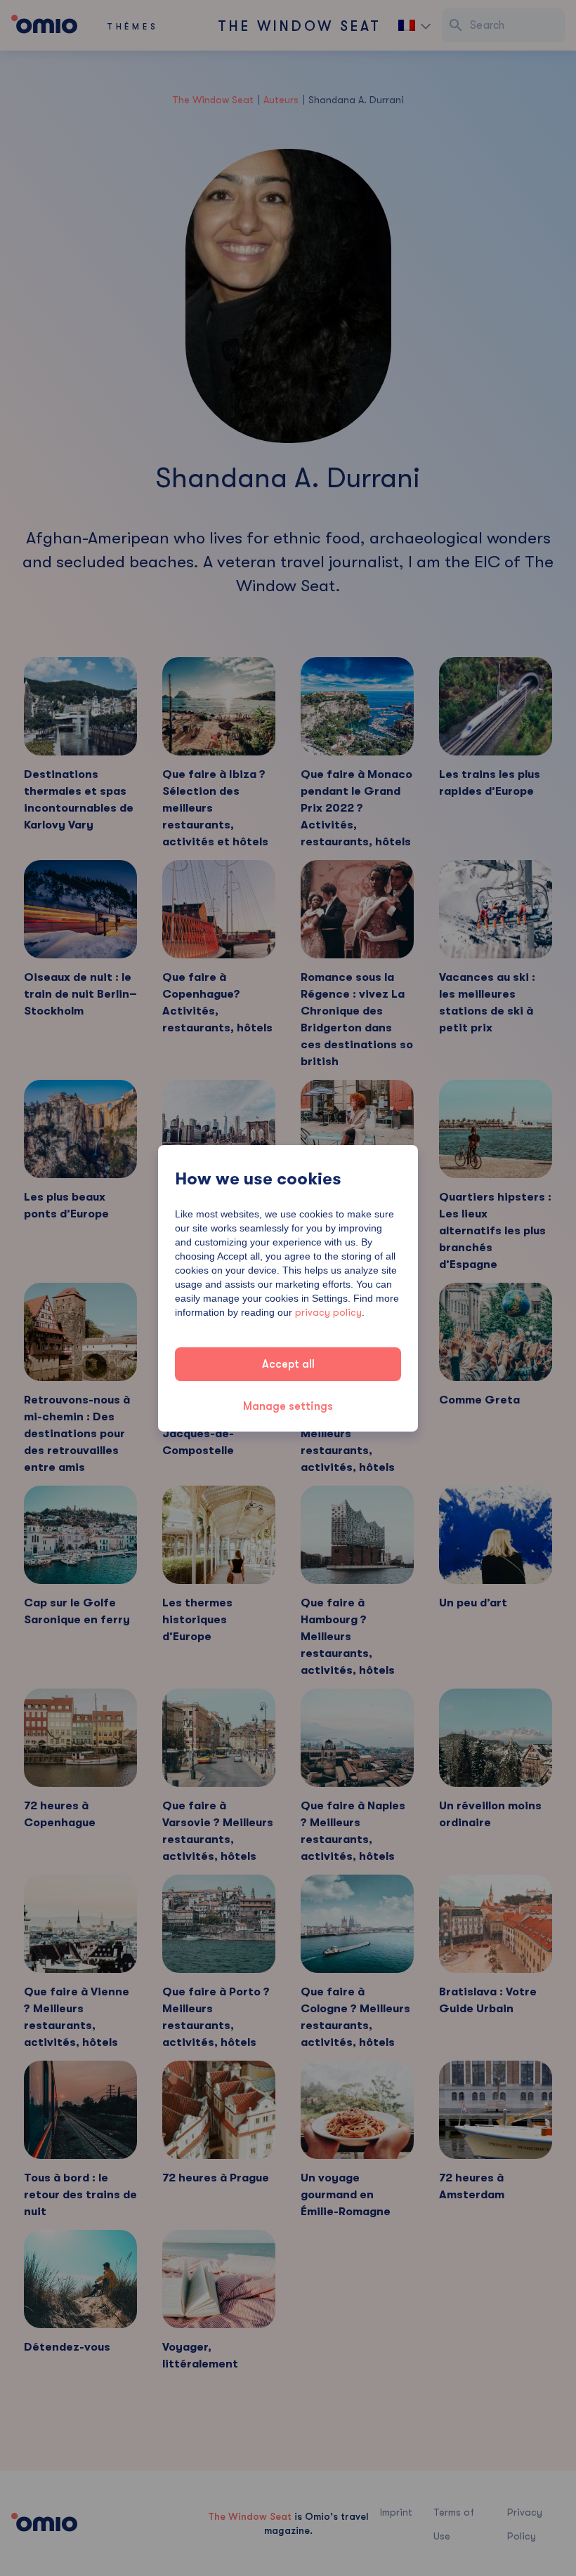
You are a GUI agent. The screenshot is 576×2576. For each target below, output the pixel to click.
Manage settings (288, 1406)
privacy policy (328, 1312)
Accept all (288, 1364)
